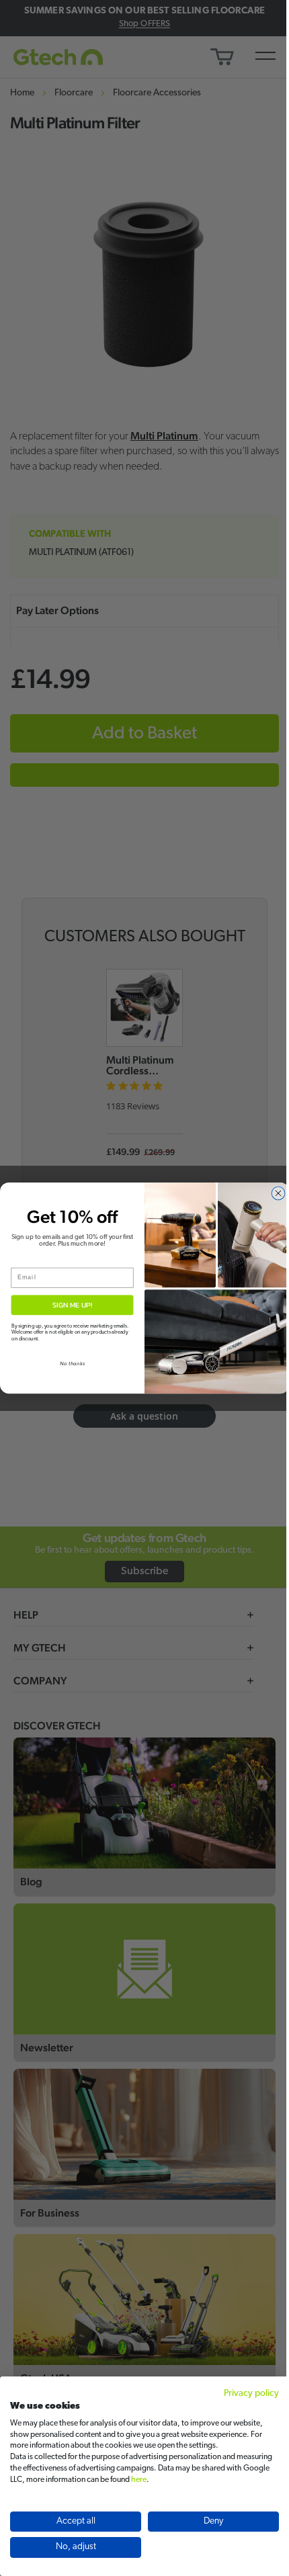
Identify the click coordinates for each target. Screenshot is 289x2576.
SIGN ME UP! (72, 1305)
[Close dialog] (279, 1193)
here (139, 2480)
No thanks (72, 1364)
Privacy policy (251, 2394)
